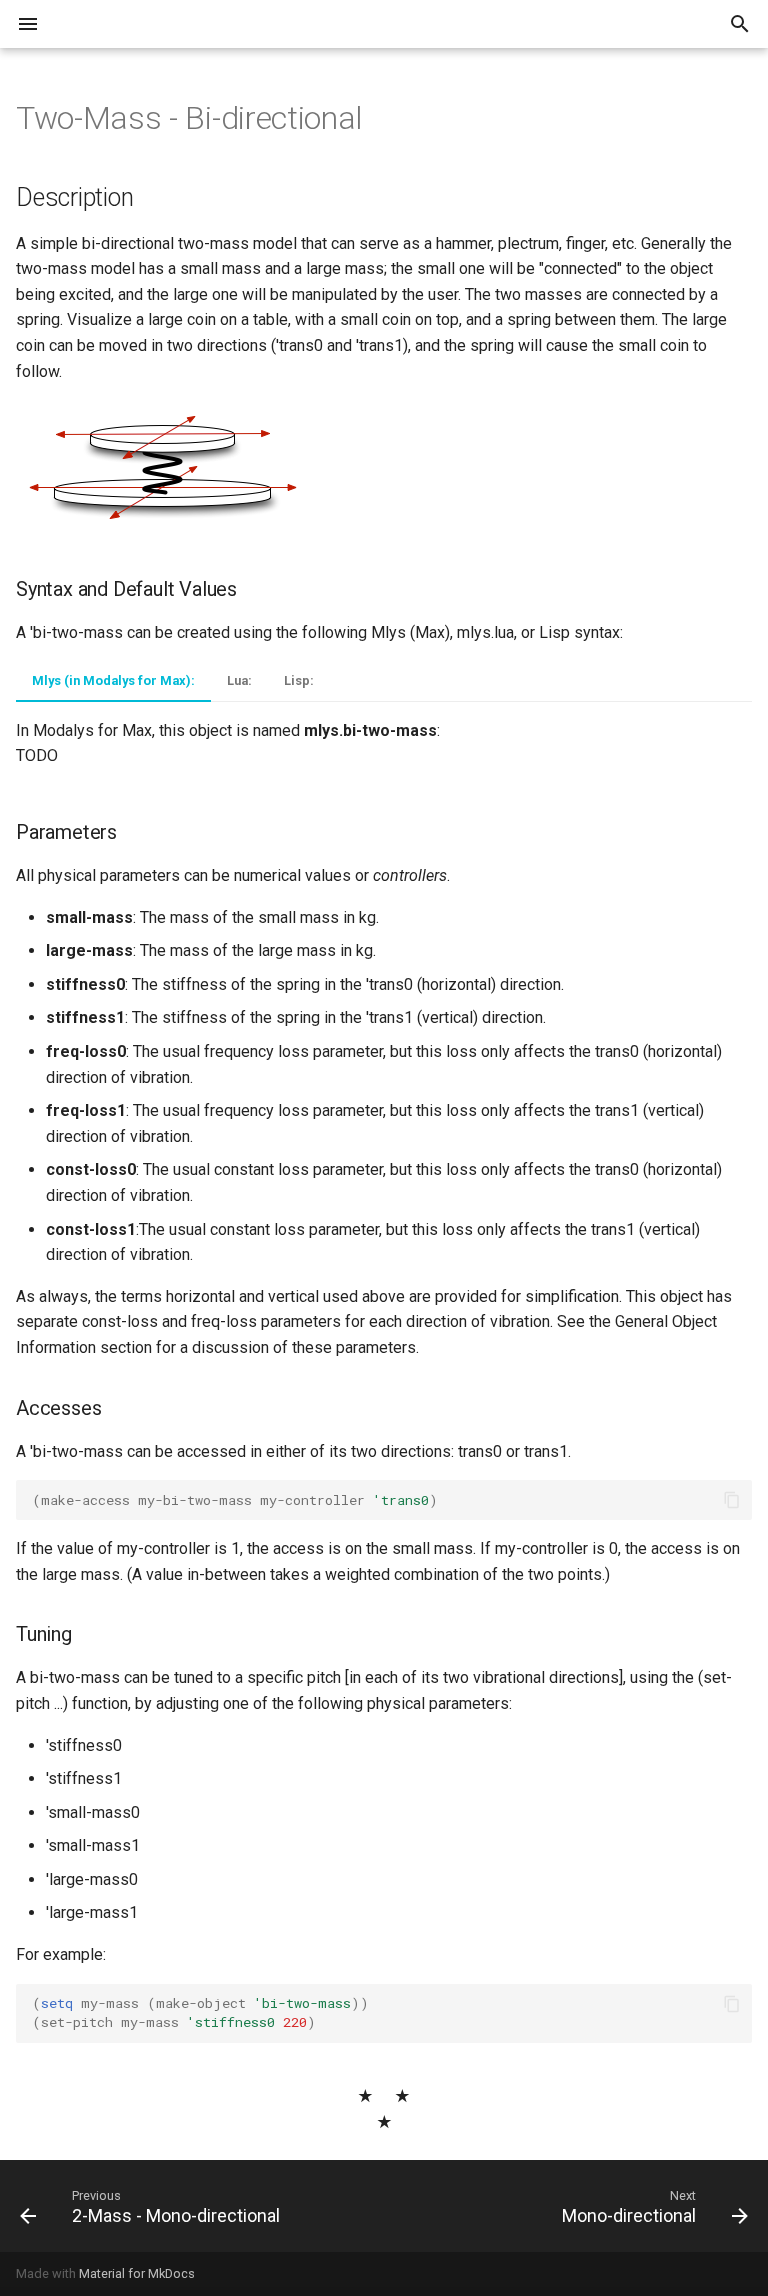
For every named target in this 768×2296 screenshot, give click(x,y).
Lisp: (299, 680)
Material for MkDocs (137, 2273)
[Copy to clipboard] (732, 1500)
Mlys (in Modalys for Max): (113, 680)
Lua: (239, 680)
